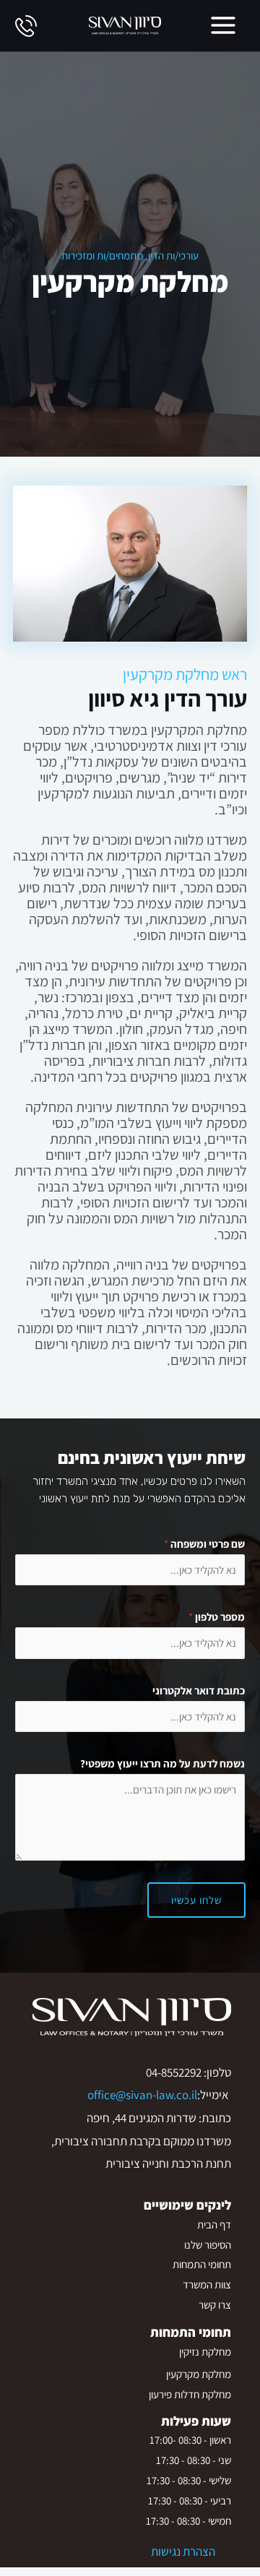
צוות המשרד (207, 2284)
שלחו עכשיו (196, 1900)
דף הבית (214, 2224)
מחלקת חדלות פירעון (190, 2394)
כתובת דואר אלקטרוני (199, 1690)
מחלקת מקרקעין (199, 2374)
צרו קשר (215, 2305)
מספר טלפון (217, 1617)
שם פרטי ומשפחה (204, 1544)
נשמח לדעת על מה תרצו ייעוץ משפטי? (162, 1763)
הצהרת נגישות (183, 2551)
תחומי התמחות (202, 2264)
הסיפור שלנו (208, 2245)
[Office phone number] (26, 25)
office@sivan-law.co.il (142, 2095)
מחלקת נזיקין (205, 2352)
